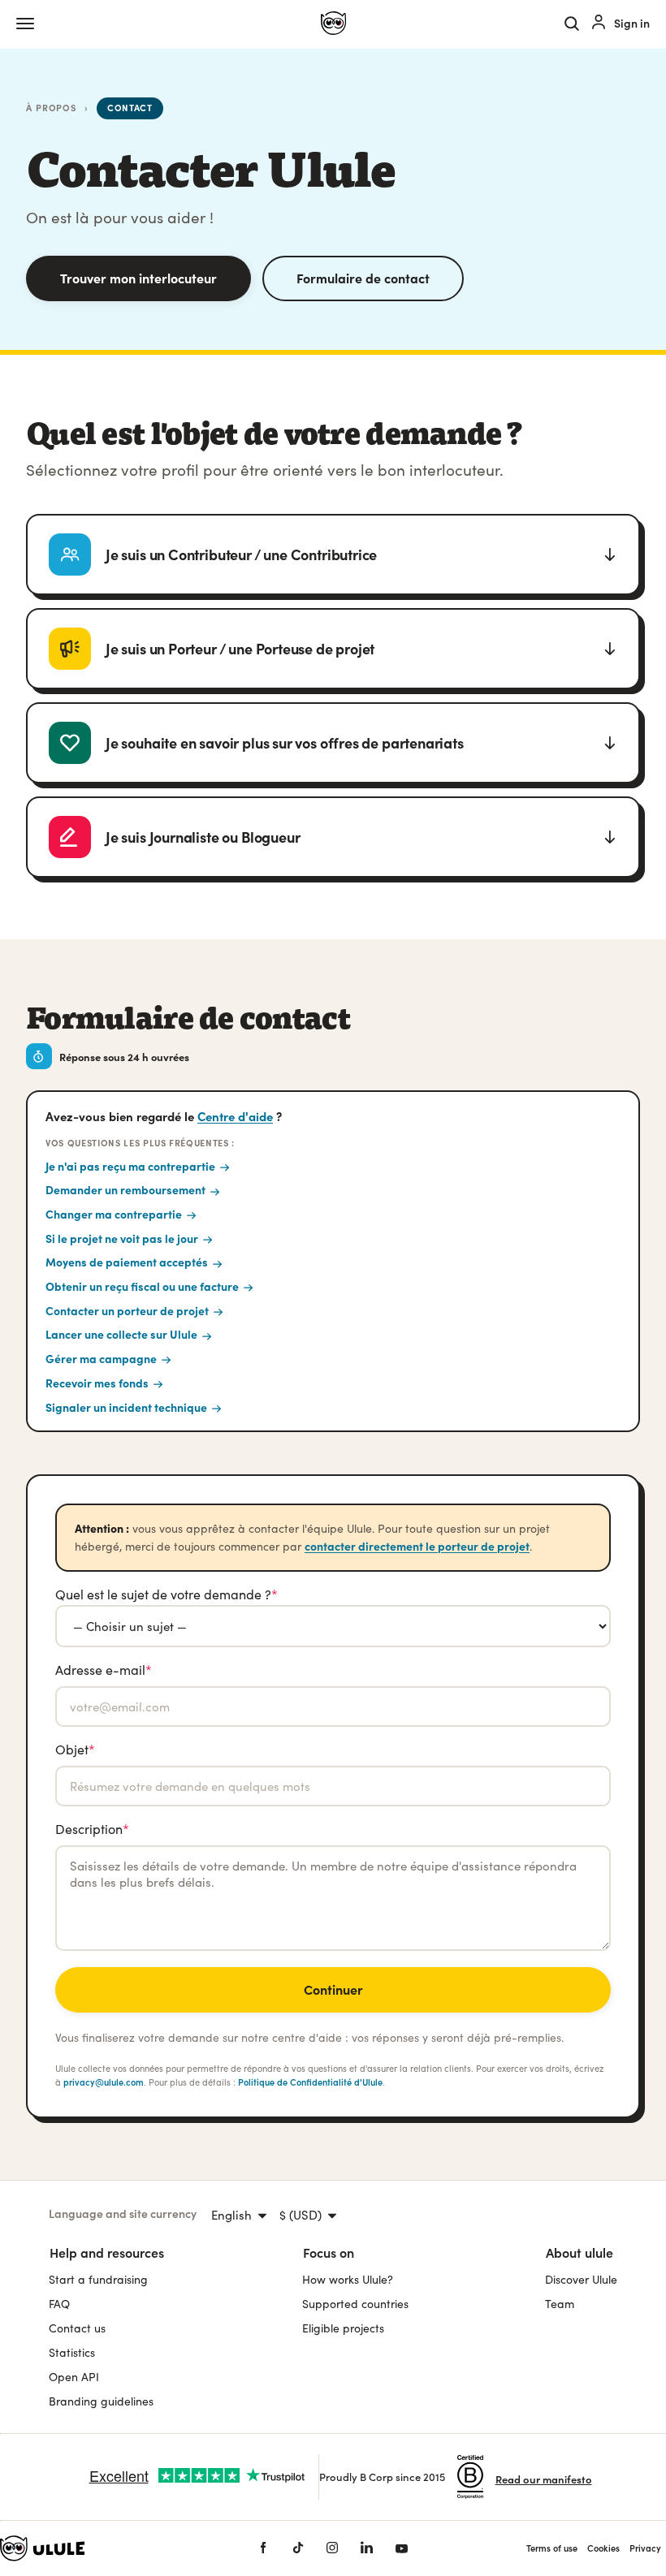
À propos (51, 108)
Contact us (77, 2328)
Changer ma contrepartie (114, 1214)
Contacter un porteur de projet (127, 1310)
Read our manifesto (544, 2479)
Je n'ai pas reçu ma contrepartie (130, 1166)
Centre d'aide (235, 1116)
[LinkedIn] (367, 2548)
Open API (74, 2377)
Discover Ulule (581, 2279)
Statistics (72, 2352)
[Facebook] (263, 2548)
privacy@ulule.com (104, 2082)
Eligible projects (343, 2328)
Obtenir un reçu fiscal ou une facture (142, 1286)
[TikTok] (298, 2548)
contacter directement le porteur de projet (417, 1546)
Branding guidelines (101, 2401)
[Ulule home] (333, 24)
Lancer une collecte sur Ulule (121, 1334)
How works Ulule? (348, 2279)
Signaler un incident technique (126, 1407)
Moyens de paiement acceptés (127, 1262)
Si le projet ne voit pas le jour (122, 1238)
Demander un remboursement (125, 1189)
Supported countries (355, 2304)
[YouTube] (402, 2548)
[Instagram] (332, 2548)
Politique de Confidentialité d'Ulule (310, 2082)
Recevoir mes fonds (97, 1383)
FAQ (59, 2304)
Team (560, 2304)
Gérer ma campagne (101, 1358)
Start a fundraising (98, 2279)
